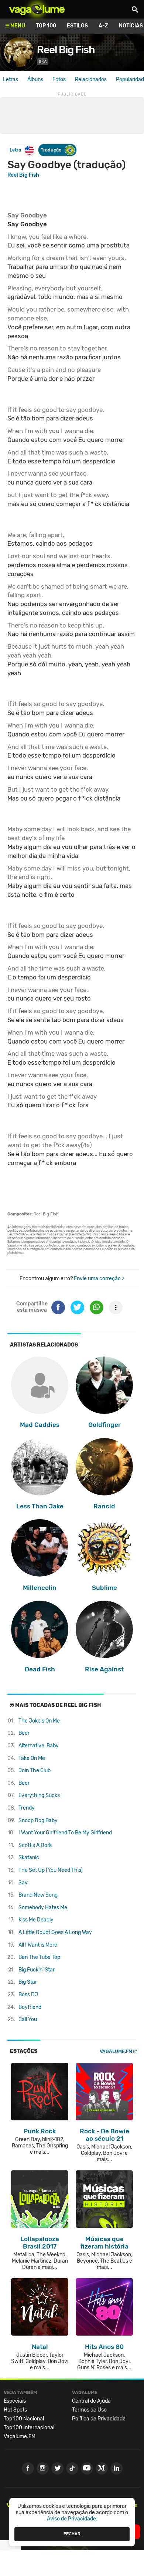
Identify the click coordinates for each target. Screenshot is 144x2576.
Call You (28, 2019)
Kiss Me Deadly (36, 1920)
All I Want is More (38, 1945)
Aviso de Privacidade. (72, 2519)
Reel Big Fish (66, 50)
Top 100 (46, 26)
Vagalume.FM (116, 2051)
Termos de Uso (89, 2410)
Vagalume (37, 9)
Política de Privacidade (99, 2419)
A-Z (103, 26)
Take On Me (32, 1758)
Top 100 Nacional (24, 2419)
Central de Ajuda (91, 2401)
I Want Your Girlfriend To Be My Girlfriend (65, 1833)
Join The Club (35, 1770)
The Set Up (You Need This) (51, 1870)
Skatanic (29, 1858)
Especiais (15, 2401)
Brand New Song (38, 1895)
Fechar (72, 2534)
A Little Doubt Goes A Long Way (55, 1932)
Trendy (27, 1808)
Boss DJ (28, 1995)
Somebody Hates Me (43, 1908)
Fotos (59, 79)
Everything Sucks (39, 1795)
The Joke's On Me (39, 1721)
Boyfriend (30, 2007)
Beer (24, 1733)
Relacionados (91, 79)
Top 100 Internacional (29, 2428)
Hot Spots (15, 2410)
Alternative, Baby (39, 1746)
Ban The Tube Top (39, 1957)
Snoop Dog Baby (38, 1820)
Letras (11, 79)
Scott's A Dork (35, 1845)
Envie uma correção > (99, 1279)
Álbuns (35, 79)
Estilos (77, 26)
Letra (15, 150)
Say (23, 1883)
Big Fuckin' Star (37, 1970)
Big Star (28, 1982)
